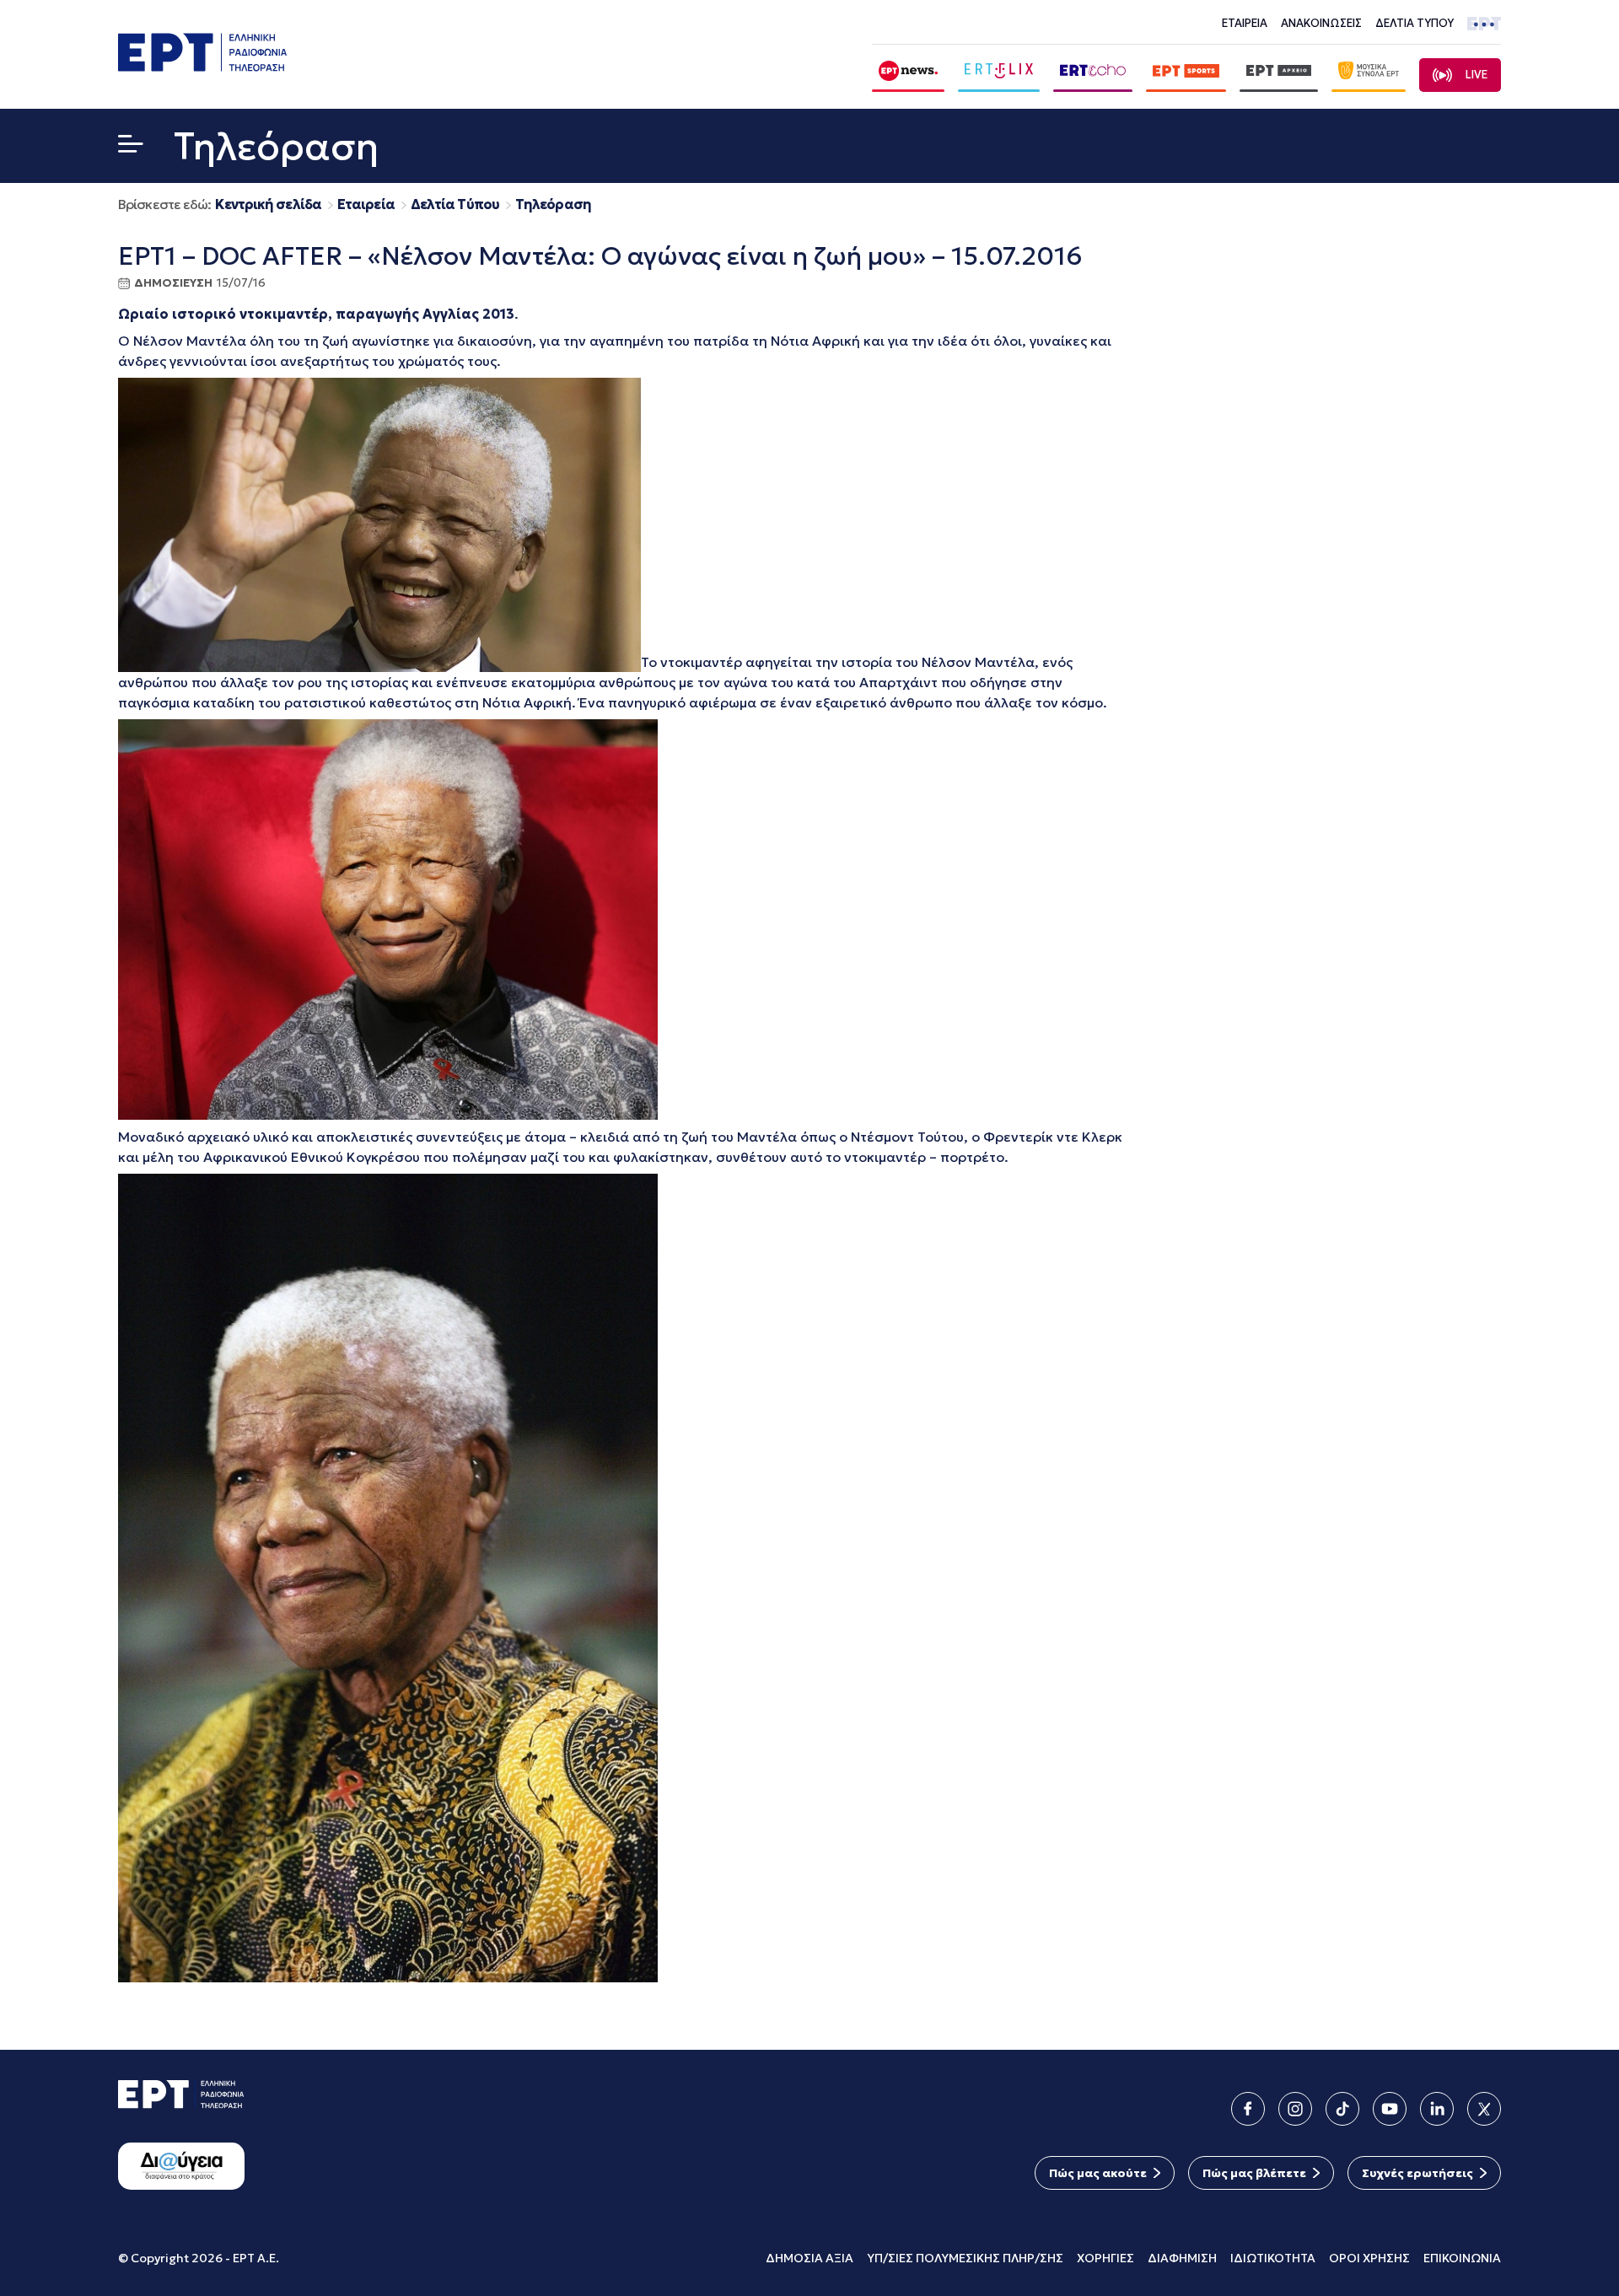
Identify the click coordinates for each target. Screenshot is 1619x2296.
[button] (131, 147)
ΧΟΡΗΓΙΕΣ (1105, 2258)
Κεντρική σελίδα (268, 204)
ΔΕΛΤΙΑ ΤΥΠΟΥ (1415, 23)
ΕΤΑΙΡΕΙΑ (1245, 23)
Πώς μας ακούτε (1098, 2173)
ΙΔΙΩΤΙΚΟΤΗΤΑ (1273, 2258)
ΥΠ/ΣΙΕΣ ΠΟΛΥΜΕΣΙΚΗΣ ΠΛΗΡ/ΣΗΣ (965, 2258)
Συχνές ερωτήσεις (1417, 2173)
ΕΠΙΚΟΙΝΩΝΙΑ (1462, 2258)
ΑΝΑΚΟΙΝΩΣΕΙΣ (1321, 23)
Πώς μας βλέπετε (1254, 2173)
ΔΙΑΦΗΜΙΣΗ (1182, 2258)
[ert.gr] (202, 66)
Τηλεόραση (553, 204)
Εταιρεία (366, 204)
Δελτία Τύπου (455, 204)
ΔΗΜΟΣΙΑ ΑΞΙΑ (809, 2258)
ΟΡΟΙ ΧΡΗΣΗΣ (1369, 2258)
